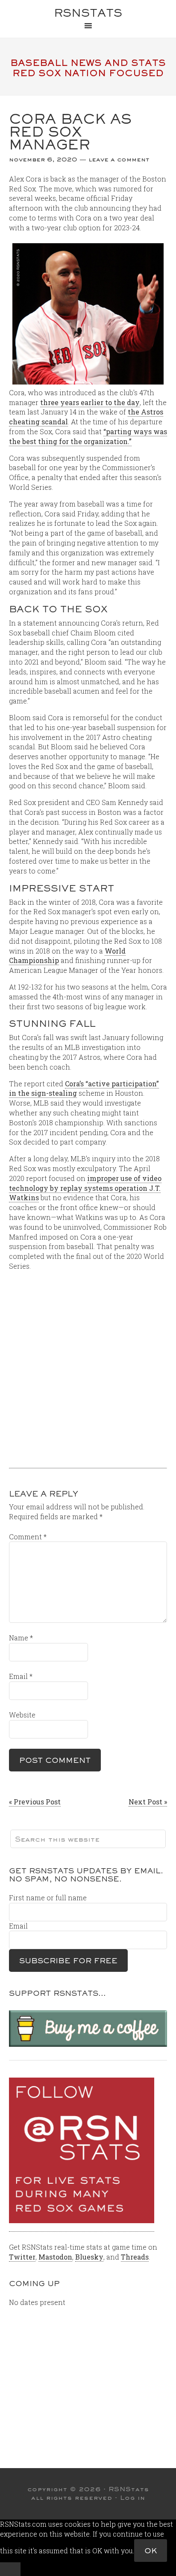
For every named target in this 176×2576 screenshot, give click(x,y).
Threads (135, 2257)
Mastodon (55, 2257)
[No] (10, 2569)
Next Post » (148, 1802)
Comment (28, 1537)
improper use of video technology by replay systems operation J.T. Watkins (85, 1188)
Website (22, 1715)
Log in (133, 2498)
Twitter (22, 2257)
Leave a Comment (119, 159)
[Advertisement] (88, 1366)
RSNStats (88, 13)
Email (21, 1676)
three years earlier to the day (90, 402)
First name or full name (48, 1898)
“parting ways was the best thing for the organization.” (88, 436)
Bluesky (89, 2257)
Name (21, 1638)
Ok (151, 2551)
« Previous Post (35, 1802)
